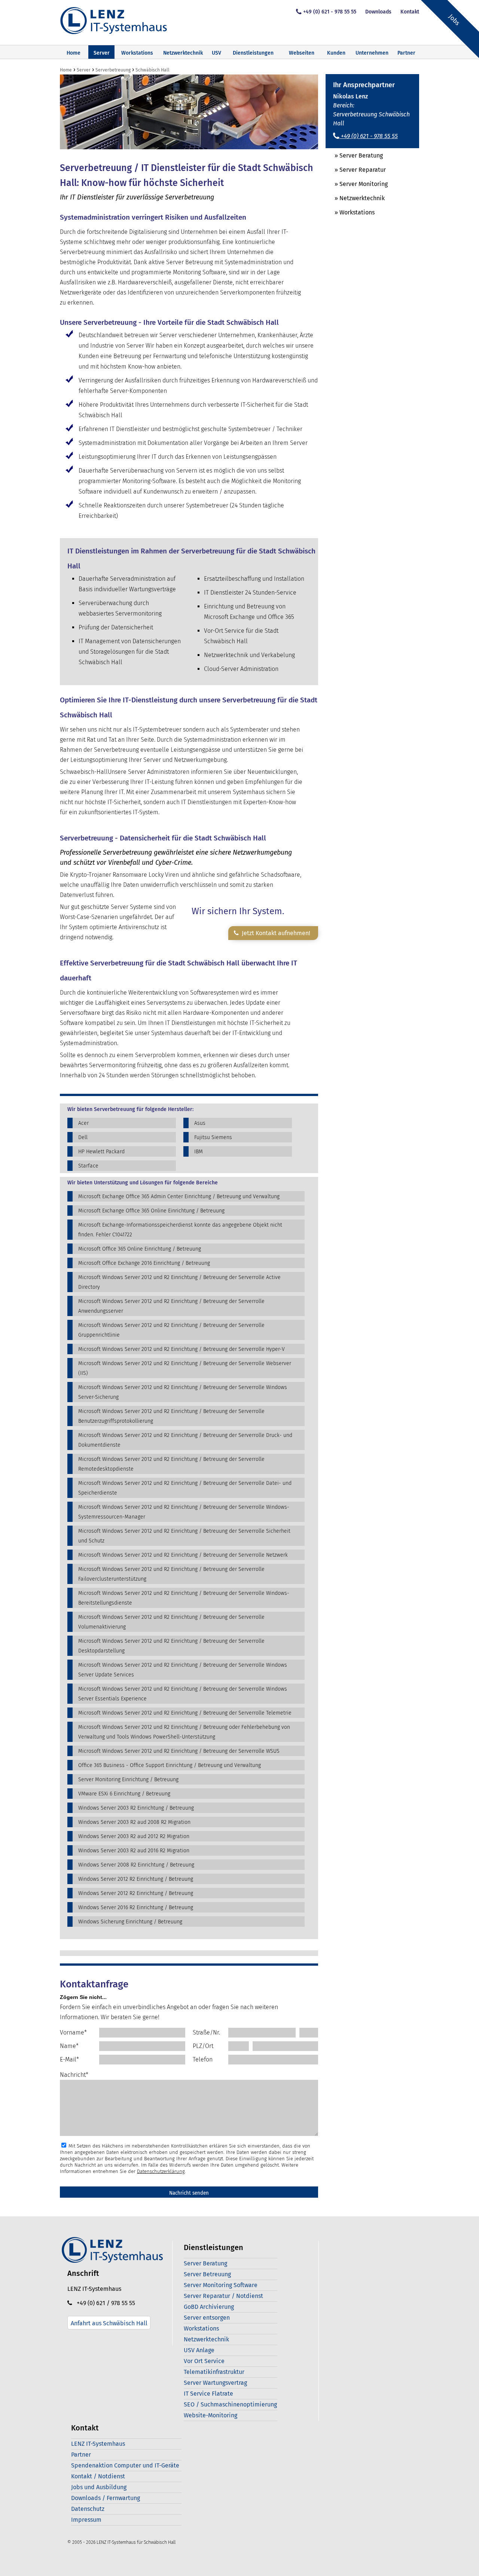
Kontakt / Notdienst (98, 2476)
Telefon (203, 2059)
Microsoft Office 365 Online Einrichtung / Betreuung (140, 1249)
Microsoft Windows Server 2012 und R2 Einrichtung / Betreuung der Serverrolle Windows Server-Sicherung (183, 1392)
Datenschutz (88, 2509)
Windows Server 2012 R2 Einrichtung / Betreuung (136, 1879)
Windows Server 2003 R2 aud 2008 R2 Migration (134, 1822)
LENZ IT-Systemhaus (98, 2444)
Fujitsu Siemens (213, 1137)
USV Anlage (199, 2350)
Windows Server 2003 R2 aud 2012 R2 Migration (134, 1836)
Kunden (336, 53)
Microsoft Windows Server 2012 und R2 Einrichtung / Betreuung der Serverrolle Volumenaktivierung (171, 1622)
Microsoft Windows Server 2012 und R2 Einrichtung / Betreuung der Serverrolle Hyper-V (181, 1349)
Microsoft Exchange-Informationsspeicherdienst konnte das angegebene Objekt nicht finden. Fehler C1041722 (180, 1230)
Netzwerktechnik (183, 53)
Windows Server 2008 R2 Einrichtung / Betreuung (136, 1865)
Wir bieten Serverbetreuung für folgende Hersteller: (130, 1110)
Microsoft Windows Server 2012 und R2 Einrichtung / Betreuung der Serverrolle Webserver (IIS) (185, 1368)
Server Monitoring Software (221, 2285)
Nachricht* (74, 2075)
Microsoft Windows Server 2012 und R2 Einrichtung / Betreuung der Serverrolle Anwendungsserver (171, 1306)
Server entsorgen (207, 2318)
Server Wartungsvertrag (215, 2383)
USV (216, 53)
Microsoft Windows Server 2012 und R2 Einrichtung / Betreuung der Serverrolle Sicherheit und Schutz (184, 1536)
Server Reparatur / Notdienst (223, 2296)
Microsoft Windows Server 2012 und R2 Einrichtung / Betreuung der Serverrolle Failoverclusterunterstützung (171, 1574)
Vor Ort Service (204, 2361)
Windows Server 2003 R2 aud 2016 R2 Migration (134, 1851)
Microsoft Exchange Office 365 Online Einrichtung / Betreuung (151, 1211)
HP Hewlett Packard (101, 1152)
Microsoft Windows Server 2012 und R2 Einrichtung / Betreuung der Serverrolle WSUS (179, 1751)
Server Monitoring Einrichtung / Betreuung (128, 1780)
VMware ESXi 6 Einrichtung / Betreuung (124, 1794)
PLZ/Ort (203, 2046)
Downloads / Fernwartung (106, 2498)
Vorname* (73, 2032)
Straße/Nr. (206, 2032)
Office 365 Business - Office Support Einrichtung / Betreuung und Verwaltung (170, 1765)
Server (102, 53)
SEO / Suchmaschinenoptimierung (230, 2404)
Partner (81, 2455)
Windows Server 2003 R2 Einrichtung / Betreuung (136, 1808)
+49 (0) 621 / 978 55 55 (104, 2303)
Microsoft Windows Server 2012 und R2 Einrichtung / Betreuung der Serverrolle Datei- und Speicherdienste (185, 1488)
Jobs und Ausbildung (99, 2487)
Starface (88, 1166)
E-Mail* (69, 2059)
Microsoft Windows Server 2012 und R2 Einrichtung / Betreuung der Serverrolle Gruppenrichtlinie (171, 1330)
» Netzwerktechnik (355, 198)
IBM (199, 1152)
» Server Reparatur (356, 170)
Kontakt (410, 12)
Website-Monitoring (210, 2415)
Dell (83, 1137)
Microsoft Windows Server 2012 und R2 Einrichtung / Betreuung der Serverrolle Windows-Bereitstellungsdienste (184, 1598)
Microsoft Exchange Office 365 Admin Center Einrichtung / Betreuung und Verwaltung (179, 1197)
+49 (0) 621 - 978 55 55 (330, 12)
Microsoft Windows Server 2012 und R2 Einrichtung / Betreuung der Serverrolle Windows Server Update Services (183, 1670)
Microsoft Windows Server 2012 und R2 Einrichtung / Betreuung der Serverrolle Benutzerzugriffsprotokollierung (171, 1416)
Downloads (378, 12)
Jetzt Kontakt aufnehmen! (274, 933)
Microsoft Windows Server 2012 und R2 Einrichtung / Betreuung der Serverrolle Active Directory (179, 1282)
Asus (200, 1123)
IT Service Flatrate (208, 2394)
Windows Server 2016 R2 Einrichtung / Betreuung (136, 1907)
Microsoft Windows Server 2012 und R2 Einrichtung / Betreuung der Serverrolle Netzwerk (183, 1555)
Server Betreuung (207, 2274)
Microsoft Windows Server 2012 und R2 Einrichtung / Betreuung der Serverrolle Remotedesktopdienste (171, 1464)
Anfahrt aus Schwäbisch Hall (109, 2323)
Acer (83, 1123)
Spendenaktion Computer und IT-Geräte (125, 2465)
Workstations (137, 53)
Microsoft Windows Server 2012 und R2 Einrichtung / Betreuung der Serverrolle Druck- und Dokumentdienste (185, 1440)
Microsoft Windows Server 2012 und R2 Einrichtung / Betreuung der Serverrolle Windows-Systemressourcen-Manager (184, 1512)
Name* (69, 2046)
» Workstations (350, 212)
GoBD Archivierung (209, 2307)
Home (74, 53)
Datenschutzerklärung (161, 2171)
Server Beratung (205, 2263)
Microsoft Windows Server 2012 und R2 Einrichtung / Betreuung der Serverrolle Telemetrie (185, 1713)
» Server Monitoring (357, 184)
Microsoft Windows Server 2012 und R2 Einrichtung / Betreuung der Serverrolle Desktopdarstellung (171, 1646)
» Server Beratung (354, 155)
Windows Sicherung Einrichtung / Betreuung (130, 1922)
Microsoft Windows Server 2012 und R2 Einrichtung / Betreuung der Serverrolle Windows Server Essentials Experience (183, 1694)
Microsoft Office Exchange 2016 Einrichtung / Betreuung (144, 1263)
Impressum (86, 2520)
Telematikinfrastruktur (214, 2372)
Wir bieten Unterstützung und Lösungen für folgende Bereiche (143, 1183)
